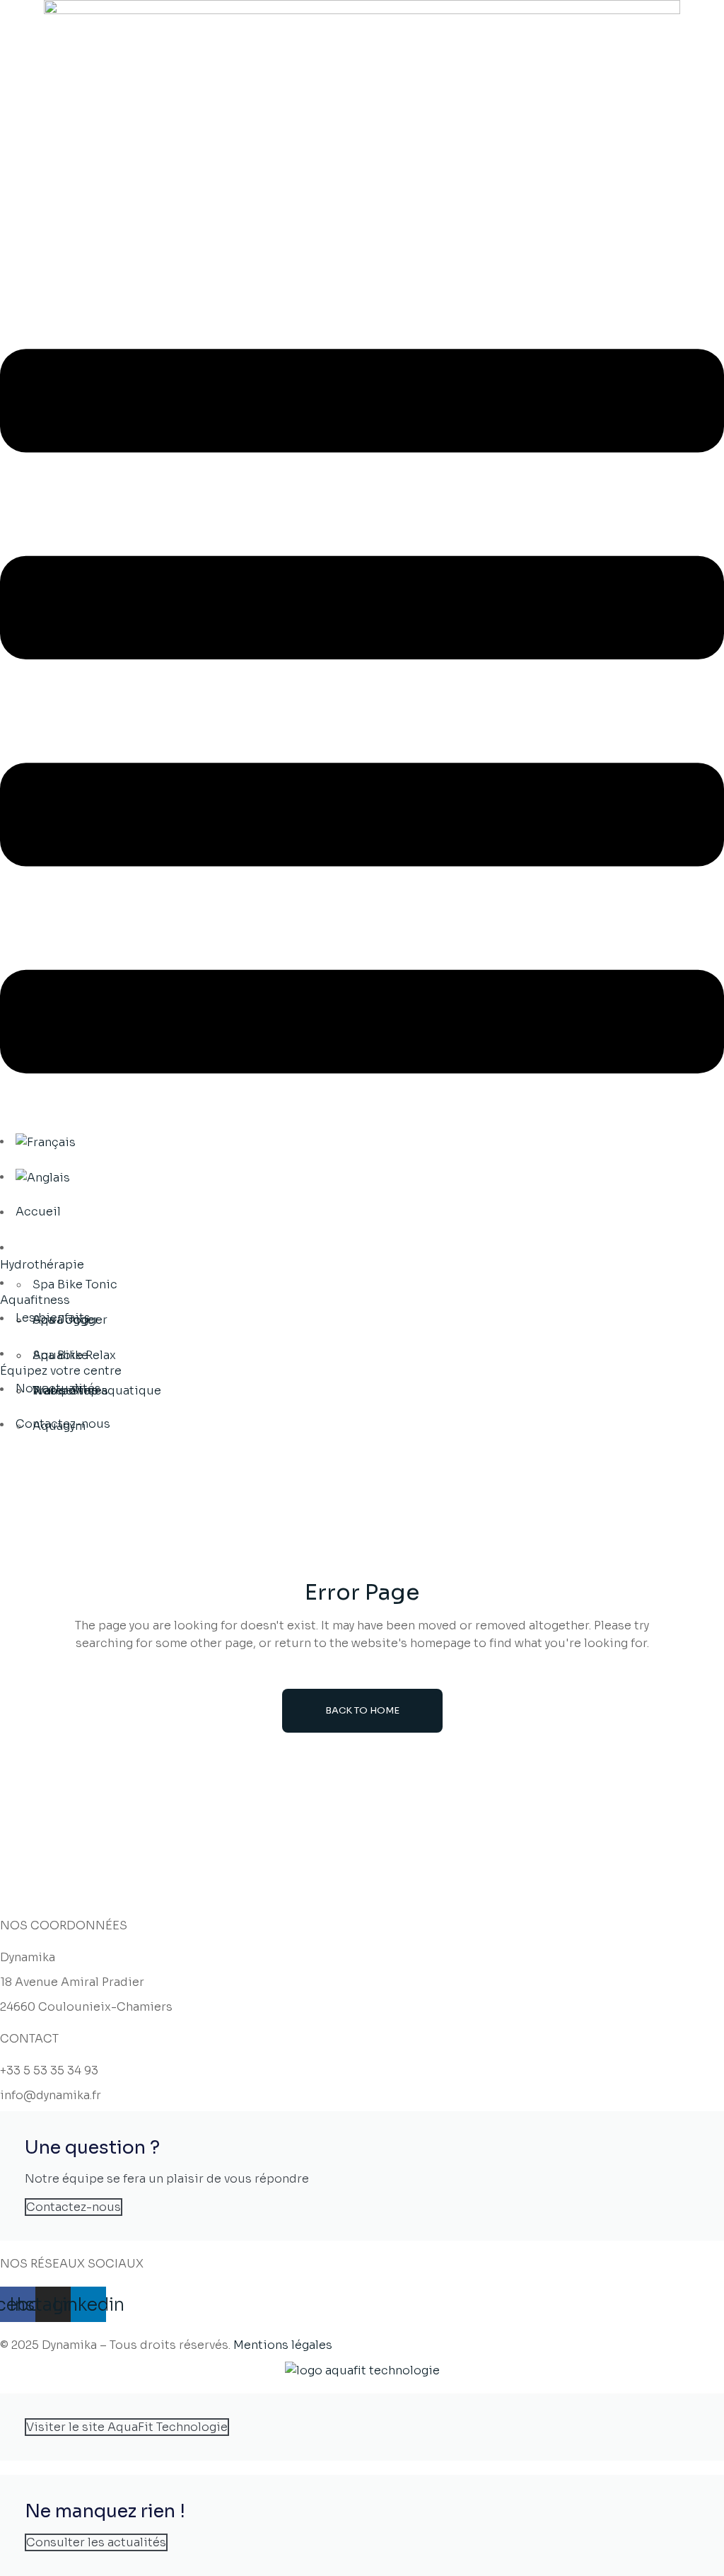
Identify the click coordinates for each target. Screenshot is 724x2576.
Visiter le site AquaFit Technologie (127, 2427)
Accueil (38, 1212)
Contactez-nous (63, 1424)
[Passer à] (46, 1141)
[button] (362, 714)
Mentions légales (283, 2345)
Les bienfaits (53, 1318)
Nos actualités (58, 1388)
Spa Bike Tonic (75, 1284)
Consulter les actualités (96, 2542)
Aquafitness (35, 1300)
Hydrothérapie (42, 1265)
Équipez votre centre (61, 1371)
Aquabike (60, 1355)
